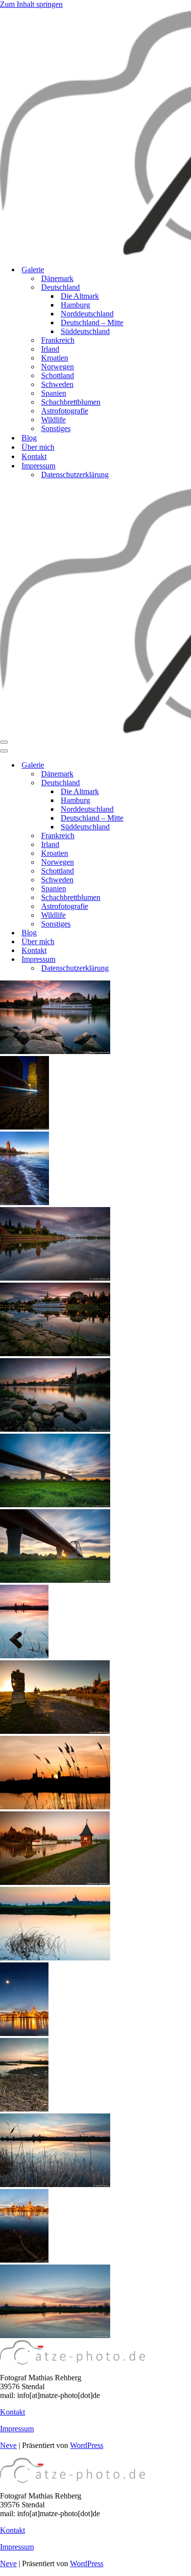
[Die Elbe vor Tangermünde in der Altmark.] (55, 1958)
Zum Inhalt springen (31, 4)
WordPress (87, 2445)
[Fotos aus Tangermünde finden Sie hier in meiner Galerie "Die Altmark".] (55, 1051)
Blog (29, 438)
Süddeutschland (85, 331)
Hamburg (75, 305)
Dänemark (57, 278)
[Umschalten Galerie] (171, 765)
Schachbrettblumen (71, 402)
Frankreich (58, 340)
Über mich (38, 447)
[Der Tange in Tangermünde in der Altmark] (55, 1882)
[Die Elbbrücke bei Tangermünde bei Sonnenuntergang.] (55, 1580)
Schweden (57, 384)
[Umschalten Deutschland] (171, 783)
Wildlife (53, 420)
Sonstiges (56, 428)
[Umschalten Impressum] (171, 960)
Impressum (17, 2429)
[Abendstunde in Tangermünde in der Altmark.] (55, 1429)
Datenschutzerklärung (75, 475)
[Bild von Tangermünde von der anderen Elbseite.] (24, 2260)
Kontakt (34, 456)
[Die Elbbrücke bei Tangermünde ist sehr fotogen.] (55, 1505)
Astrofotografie (65, 411)
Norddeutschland (87, 314)
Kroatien (55, 358)
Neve (8, 2445)
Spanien (54, 393)
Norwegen (58, 367)
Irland (50, 349)
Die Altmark (80, 296)
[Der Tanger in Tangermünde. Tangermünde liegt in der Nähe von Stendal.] (55, 1353)
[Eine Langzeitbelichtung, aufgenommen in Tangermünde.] (24, 1127)
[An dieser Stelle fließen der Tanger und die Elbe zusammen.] (24, 1202)
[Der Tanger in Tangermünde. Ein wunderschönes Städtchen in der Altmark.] (55, 1278)
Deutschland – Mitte (92, 322)
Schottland (58, 375)
